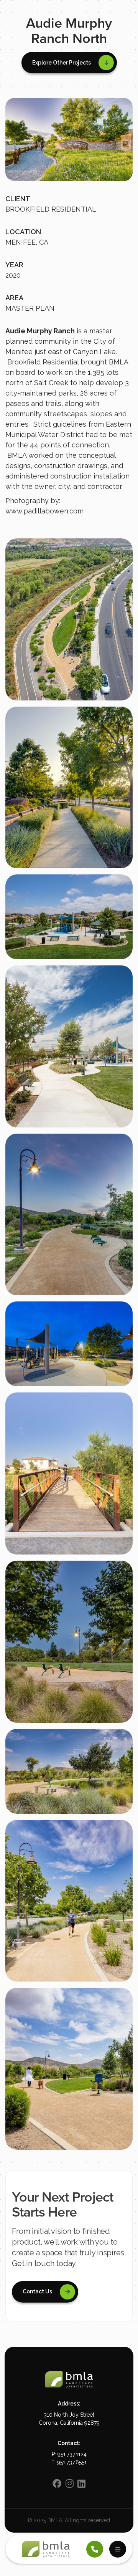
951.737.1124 (72, 2454)
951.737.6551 (72, 2462)
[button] (69, 63)
